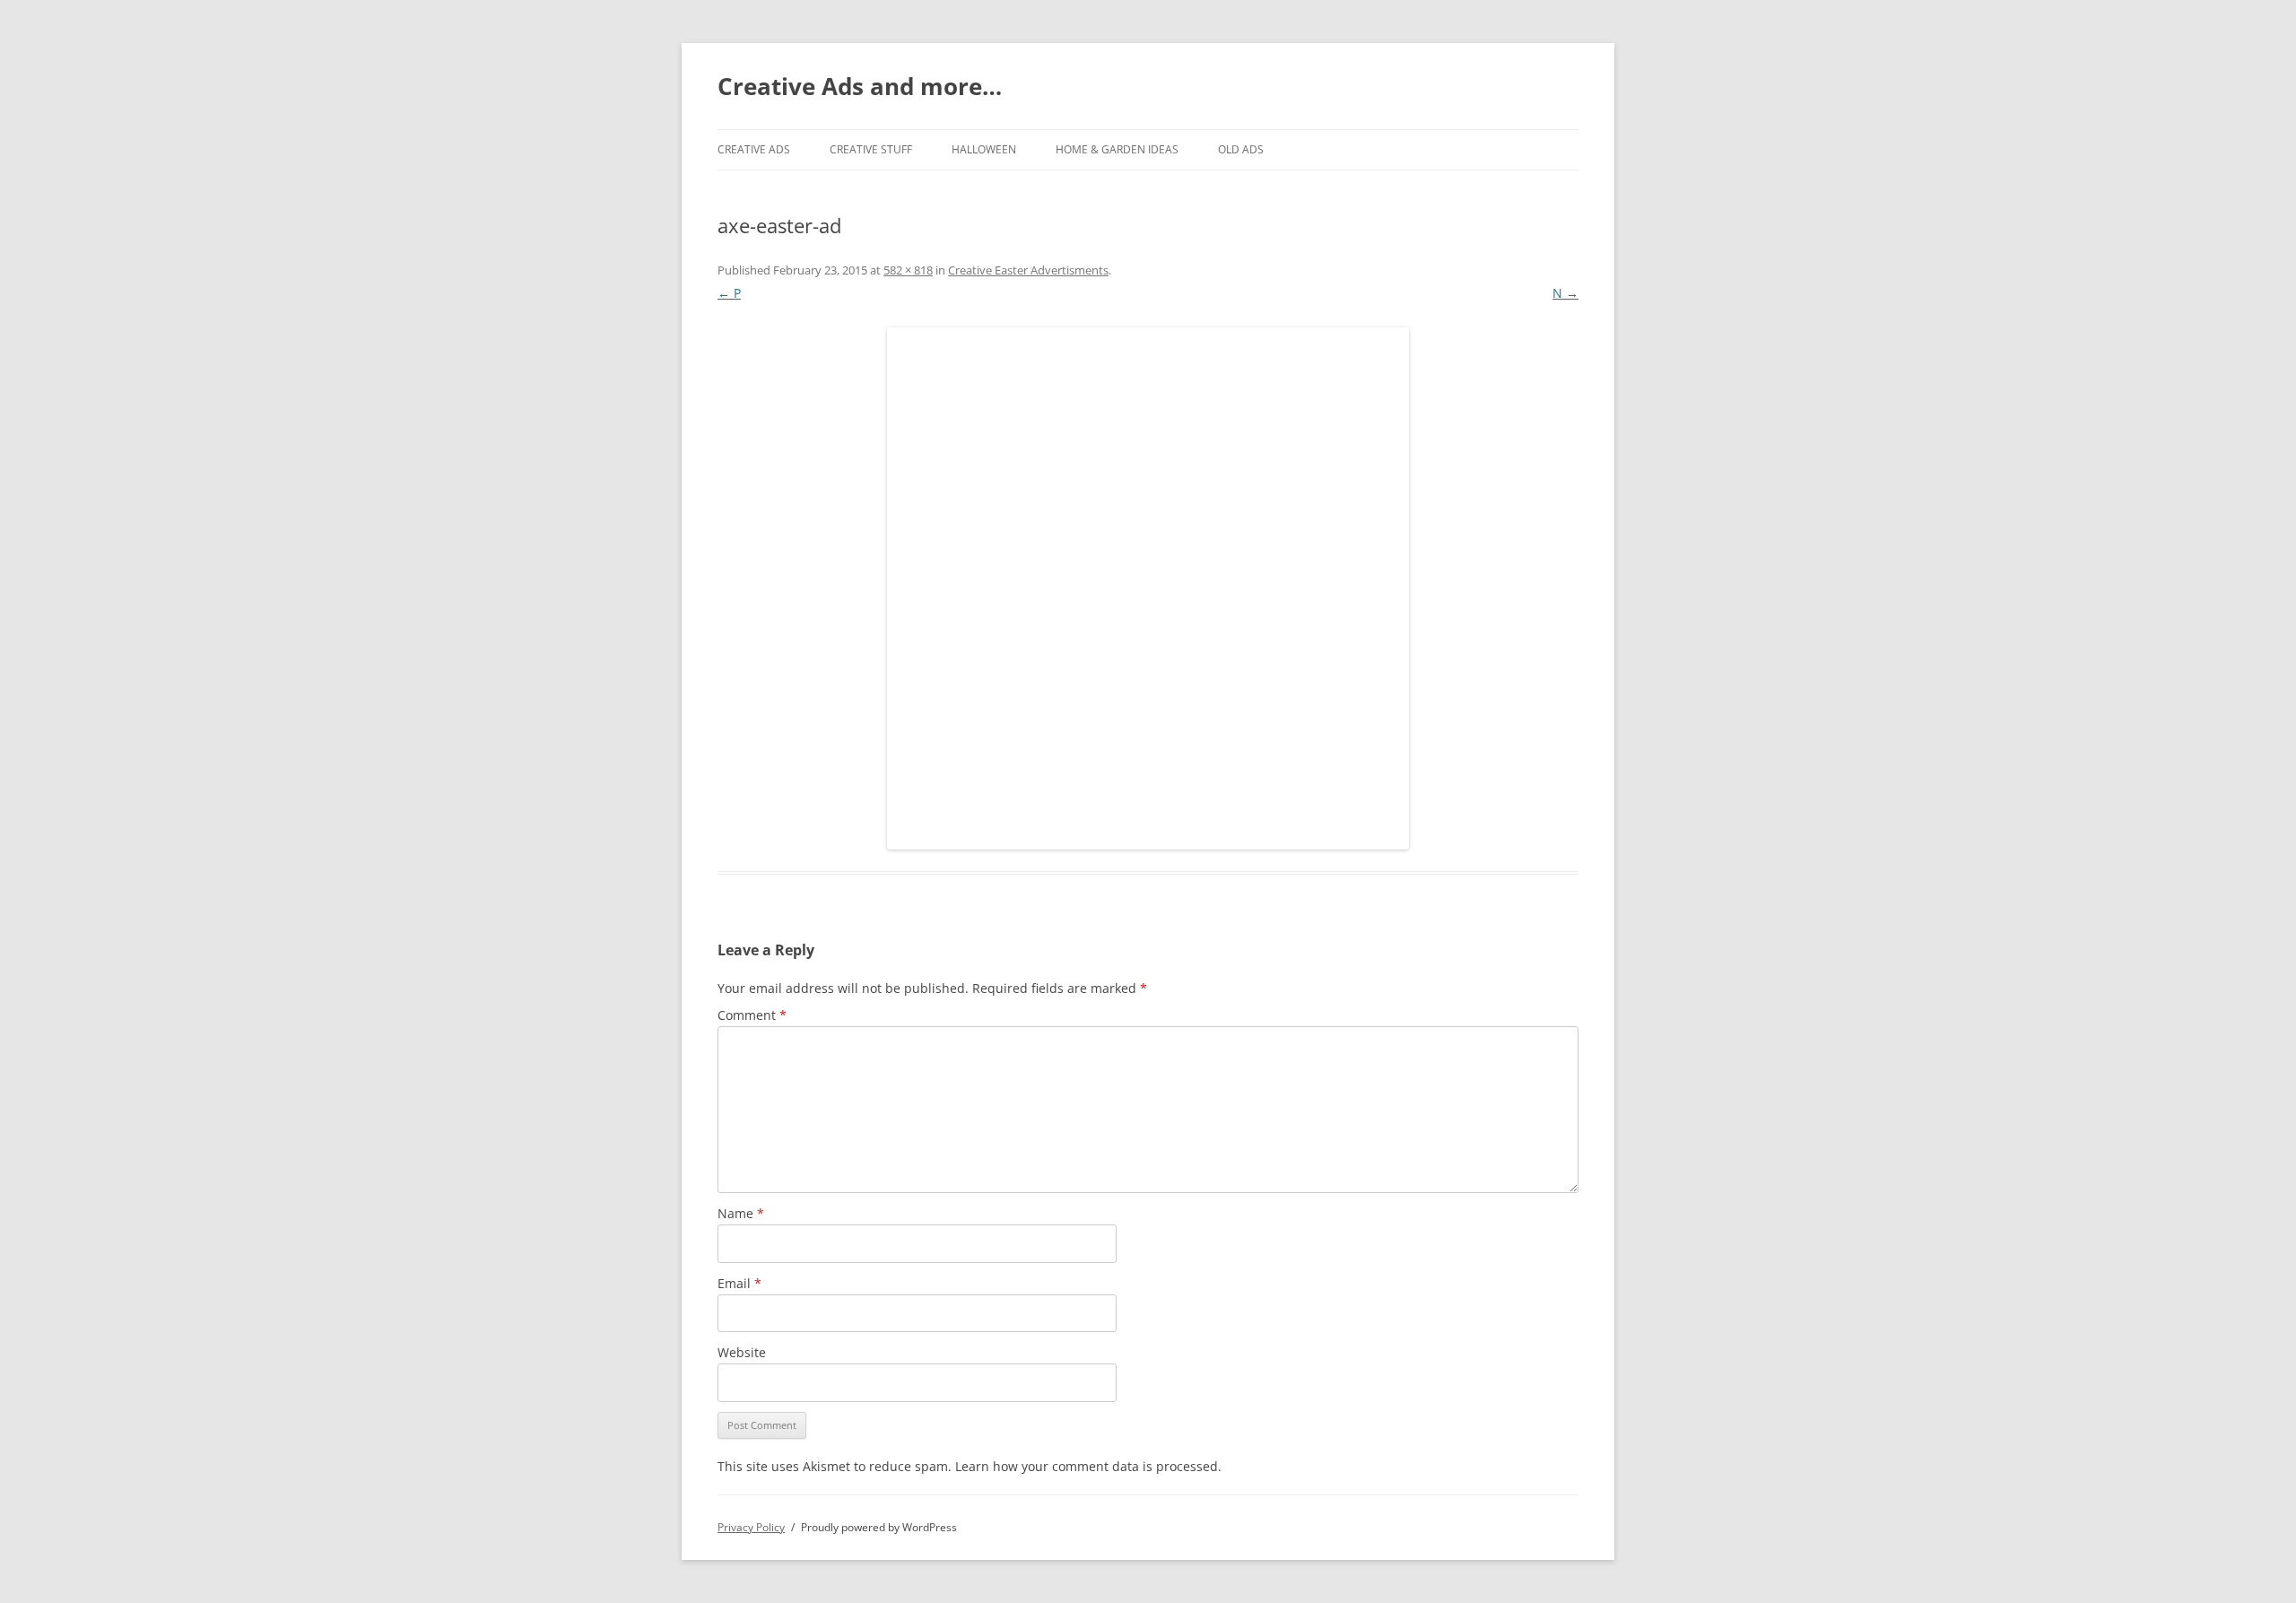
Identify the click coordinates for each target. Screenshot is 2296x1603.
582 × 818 (908, 270)
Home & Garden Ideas (1117, 149)
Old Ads (1241, 149)
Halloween (984, 149)
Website (742, 1352)
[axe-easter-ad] (1148, 588)
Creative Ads (754, 149)
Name (741, 1213)
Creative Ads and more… (860, 86)
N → (1565, 293)
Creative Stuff (871, 149)
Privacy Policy (751, 1527)
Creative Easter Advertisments (1028, 270)
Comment (752, 1015)
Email (739, 1283)
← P (729, 293)
